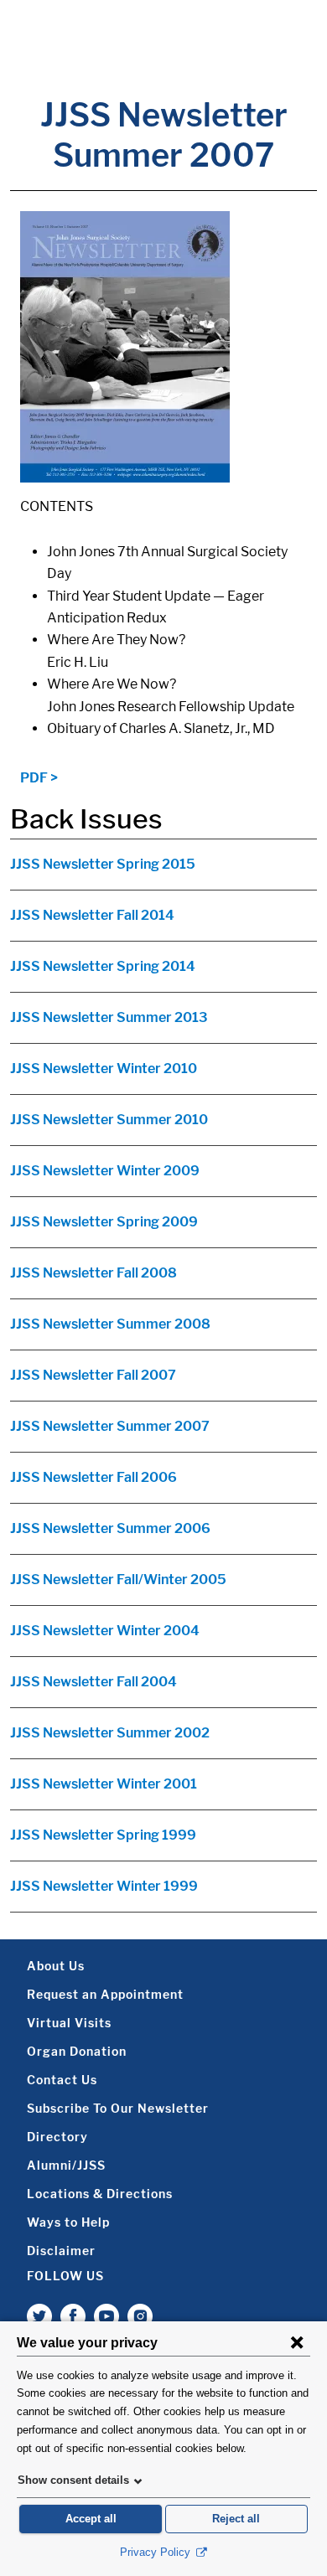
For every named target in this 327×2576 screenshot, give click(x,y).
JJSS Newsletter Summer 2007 (110, 1426)
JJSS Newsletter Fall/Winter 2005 (118, 1580)
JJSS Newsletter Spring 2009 (104, 1222)
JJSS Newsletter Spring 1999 (103, 1835)
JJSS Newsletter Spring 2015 (103, 864)
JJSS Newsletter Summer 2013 (109, 1017)
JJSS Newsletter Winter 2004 (105, 1631)
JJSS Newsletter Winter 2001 (104, 1784)
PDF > (39, 778)
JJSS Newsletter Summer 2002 (110, 1733)
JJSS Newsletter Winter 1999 (104, 1886)
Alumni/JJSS (66, 2165)
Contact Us (62, 2080)
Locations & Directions (100, 2194)
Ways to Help (68, 2222)
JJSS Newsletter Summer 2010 (109, 1120)
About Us (56, 1966)
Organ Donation (77, 2051)
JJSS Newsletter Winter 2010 (104, 1069)
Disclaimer (61, 2251)
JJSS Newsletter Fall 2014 (92, 915)
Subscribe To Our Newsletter (118, 2108)
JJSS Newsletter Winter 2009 (105, 1171)
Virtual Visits (69, 2023)
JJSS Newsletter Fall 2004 (93, 1682)
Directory (57, 2137)
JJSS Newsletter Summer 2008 (110, 1324)
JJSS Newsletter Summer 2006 (110, 1528)
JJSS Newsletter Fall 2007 (93, 1375)
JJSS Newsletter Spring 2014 (103, 966)
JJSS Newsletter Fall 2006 (93, 1477)
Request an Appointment (105, 1994)
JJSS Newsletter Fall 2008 (93, 1273)
